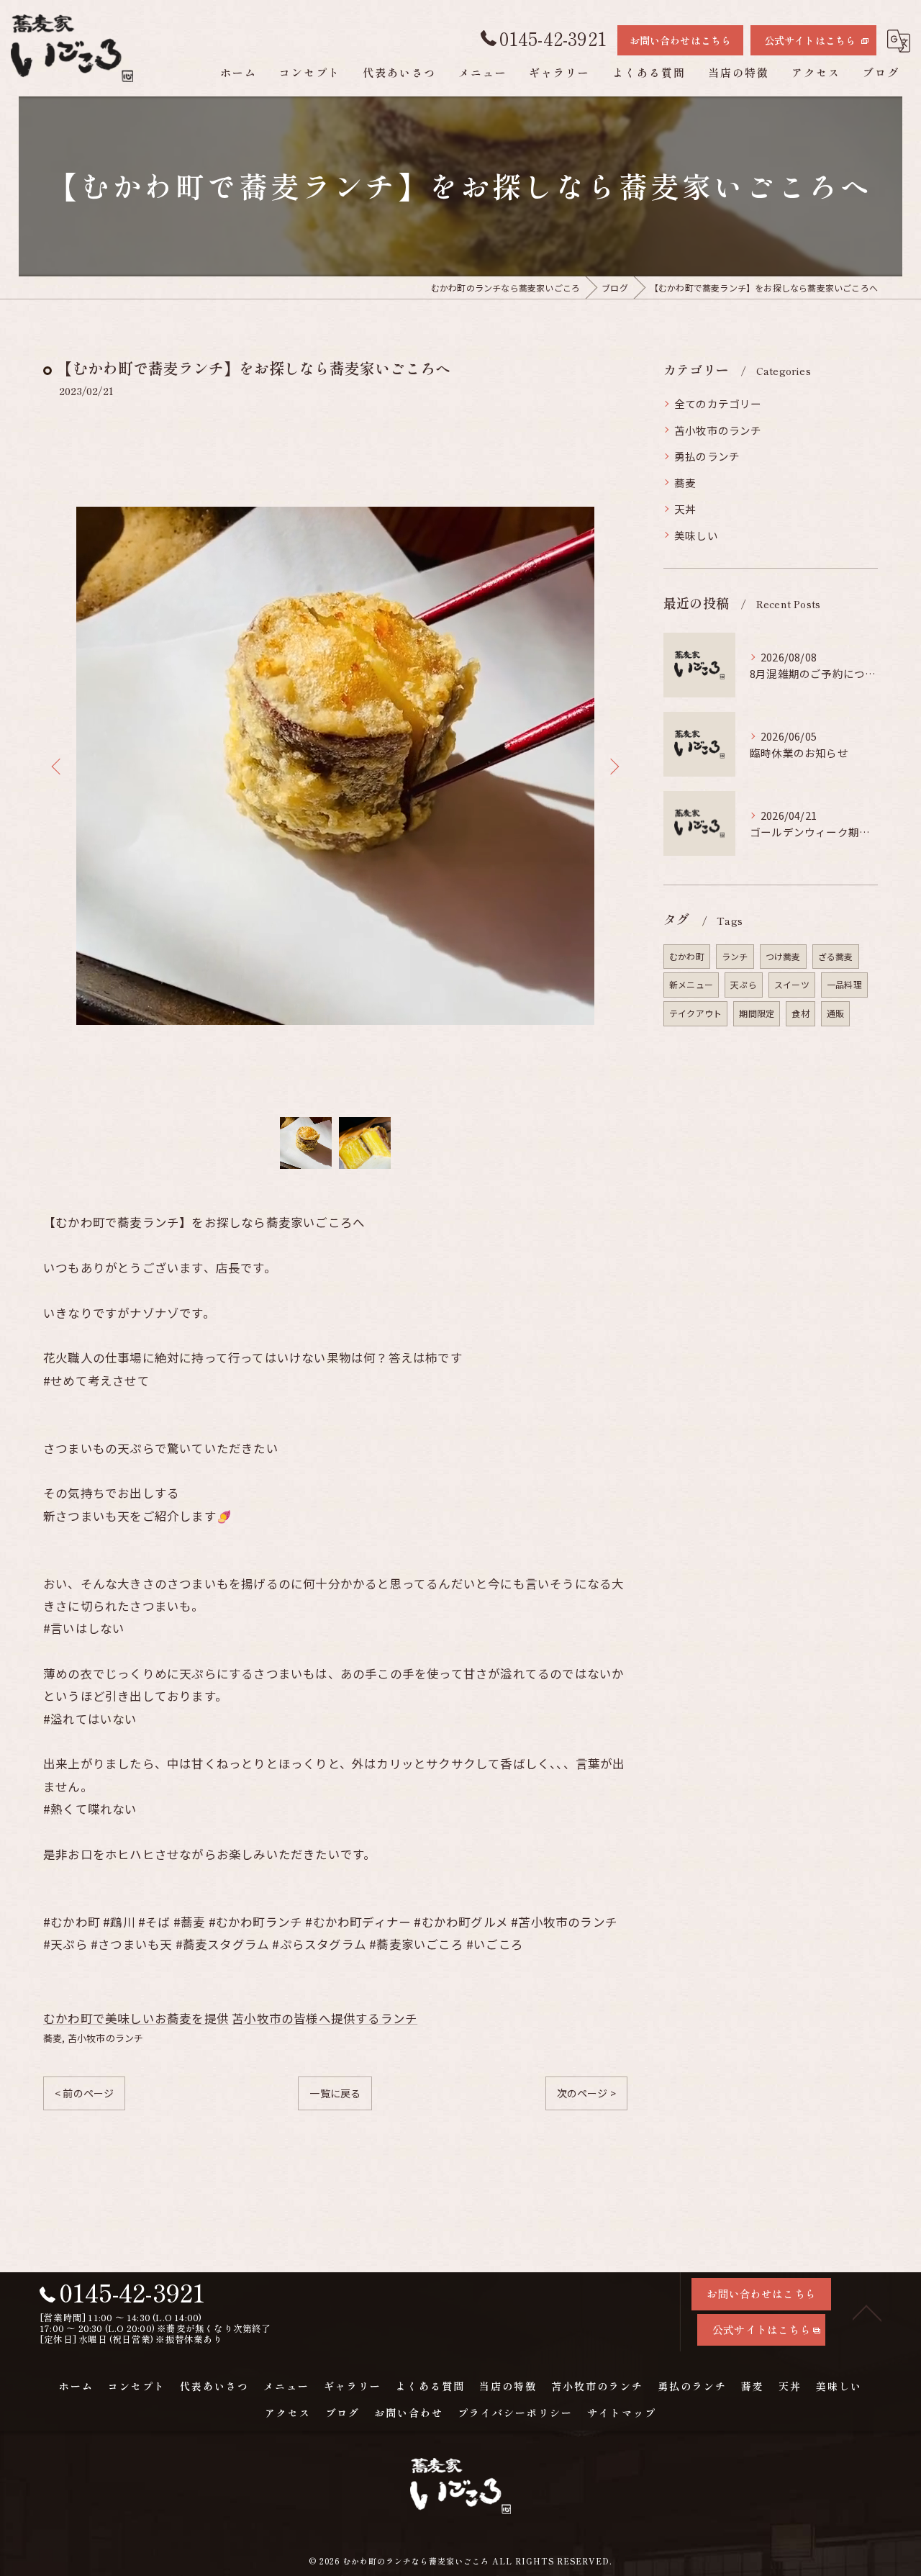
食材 (800, 1013)
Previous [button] (58, 766)
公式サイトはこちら (810, 40)
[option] (335, 766)
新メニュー (691, 984)
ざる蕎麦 (836, 956)
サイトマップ (622, 2413)
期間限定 (757, 1013)
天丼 (685, 509)
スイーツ (792, 984)
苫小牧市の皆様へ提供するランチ (325, 2018)
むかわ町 (687, 956)
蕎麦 (53, 2038)
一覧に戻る (335, 2093)
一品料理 (844, 984)
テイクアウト (695, 1013)
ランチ (735, 956)
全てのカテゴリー (718, 403)
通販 (835, 1013)
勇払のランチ (707, 456)
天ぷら (744, 984)
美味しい (696, 535)
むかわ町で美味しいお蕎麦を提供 (136, 2018)
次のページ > (586, 2093)
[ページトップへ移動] (867, 2312)
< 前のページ (84, 2093)
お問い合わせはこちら (681, 40)
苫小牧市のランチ (106, 2038)
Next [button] (613, 766)
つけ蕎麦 (783, 956)
